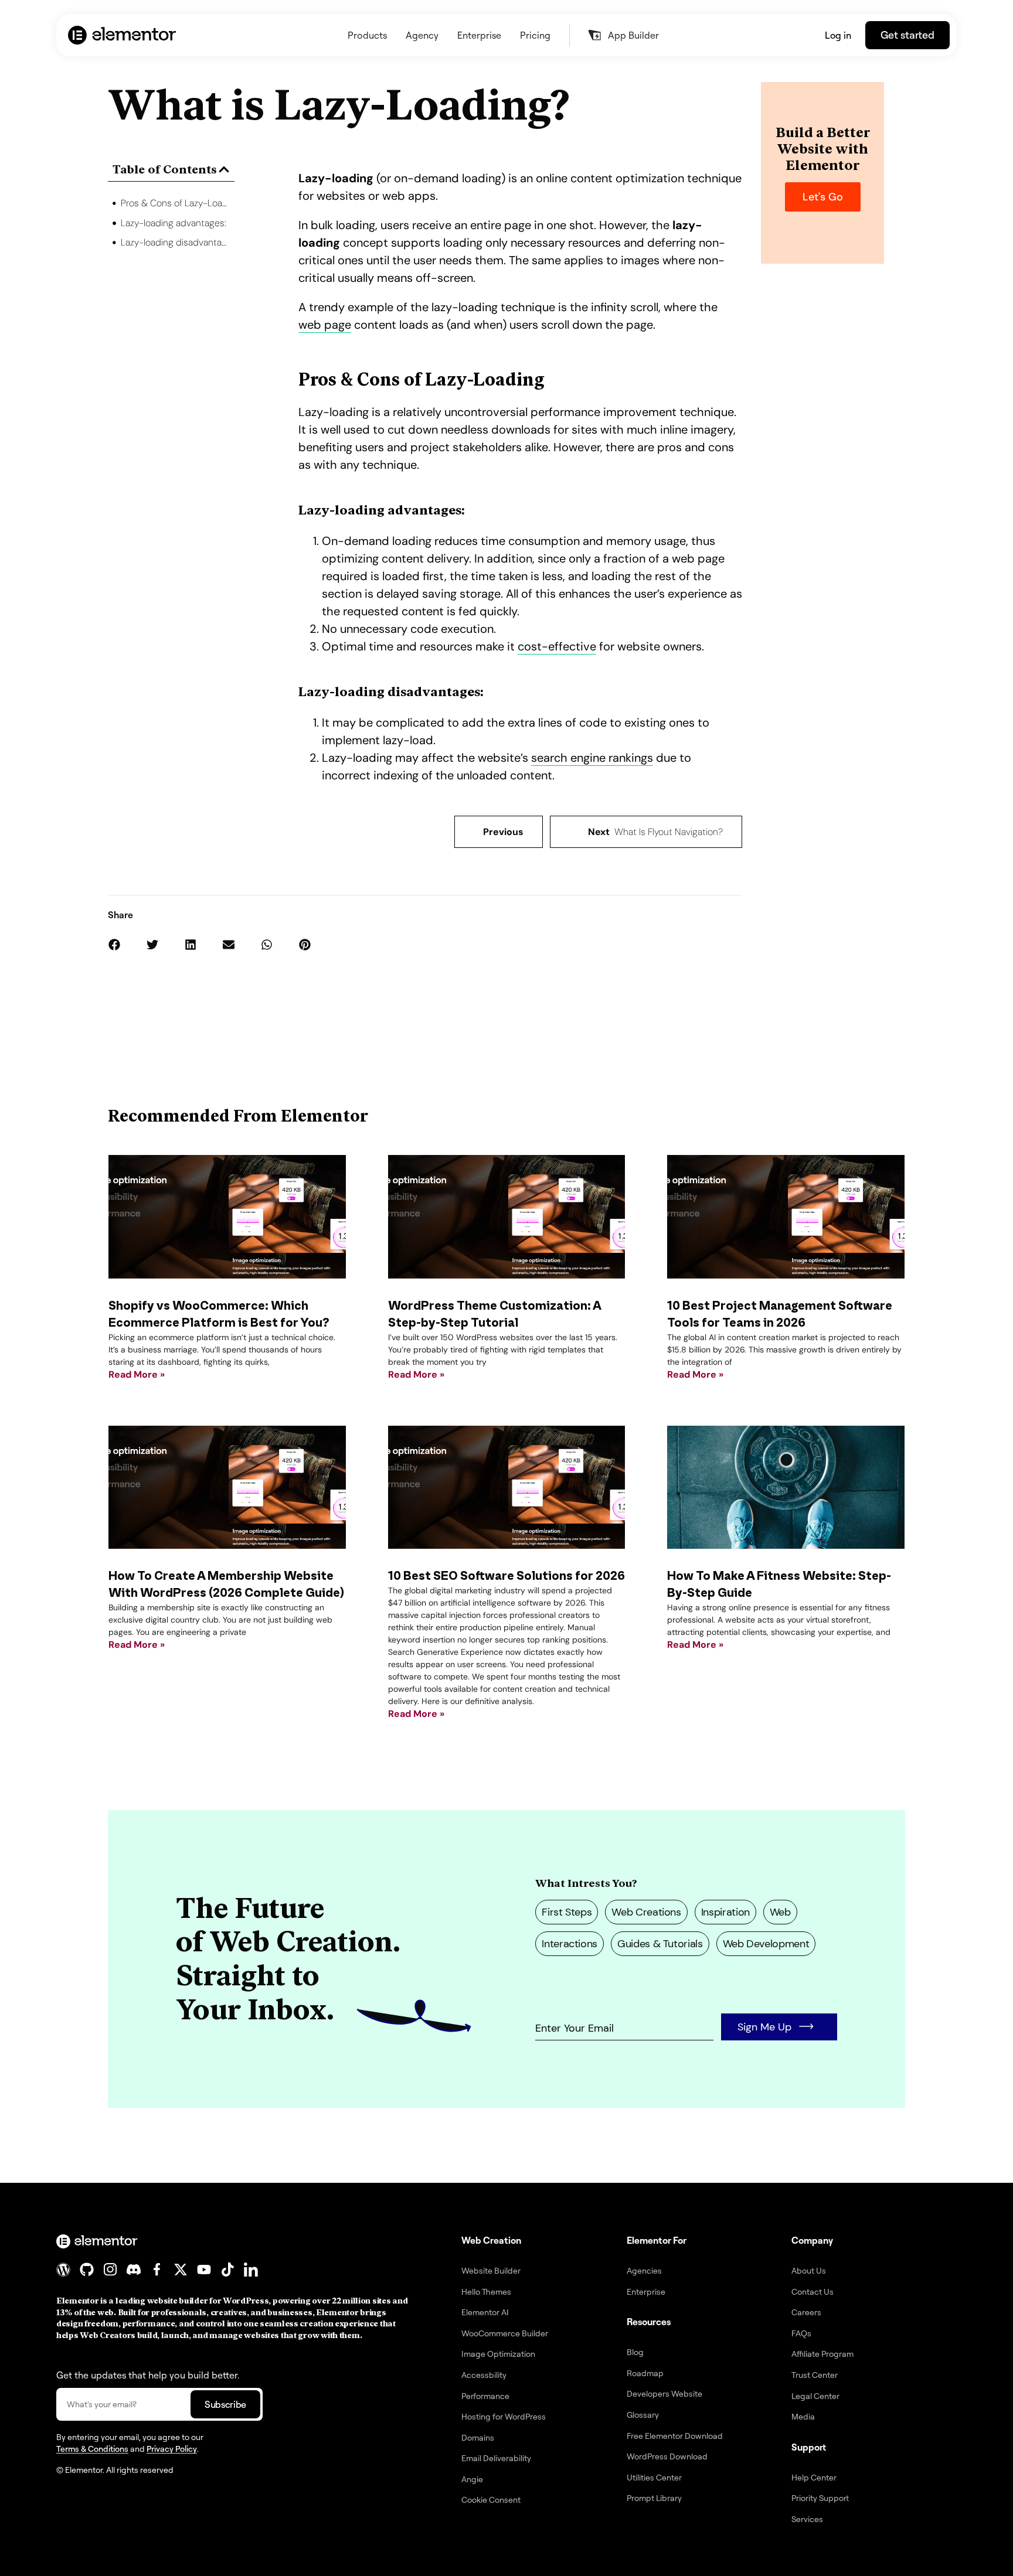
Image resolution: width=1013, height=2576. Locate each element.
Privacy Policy (172, 2449)
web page (325, 325)
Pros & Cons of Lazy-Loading (176, 203)
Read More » (137, 1374)
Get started (907, 35)
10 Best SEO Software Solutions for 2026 (506, 1576)
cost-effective (557, 646)
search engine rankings (592, 758)
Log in (838, 35)
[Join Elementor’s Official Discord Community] (134, 2270)
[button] (224, 169)
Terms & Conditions (92, 2449)
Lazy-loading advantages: (174, 223)
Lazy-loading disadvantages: (176, 242)
